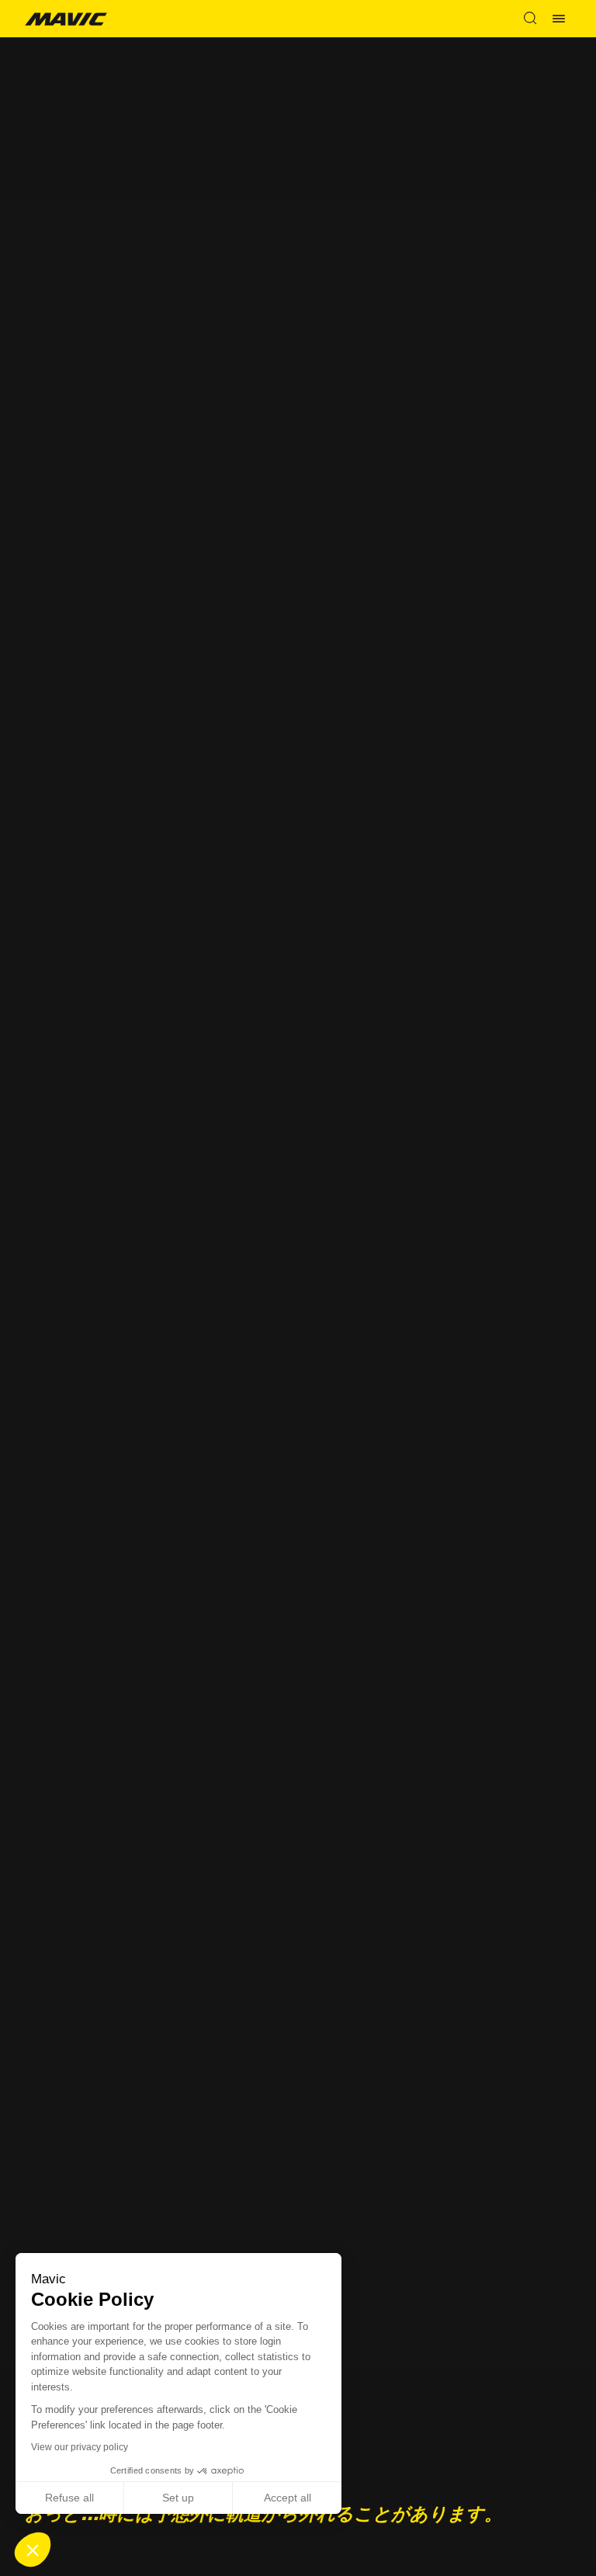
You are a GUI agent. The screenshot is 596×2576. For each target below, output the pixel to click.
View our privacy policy (80, 2447)
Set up (178, 2498)
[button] (33, 2550)
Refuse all (69, 2498)
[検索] (530, 19)
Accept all (288, 2498)
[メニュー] (559, 19)
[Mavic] (66, 18)
